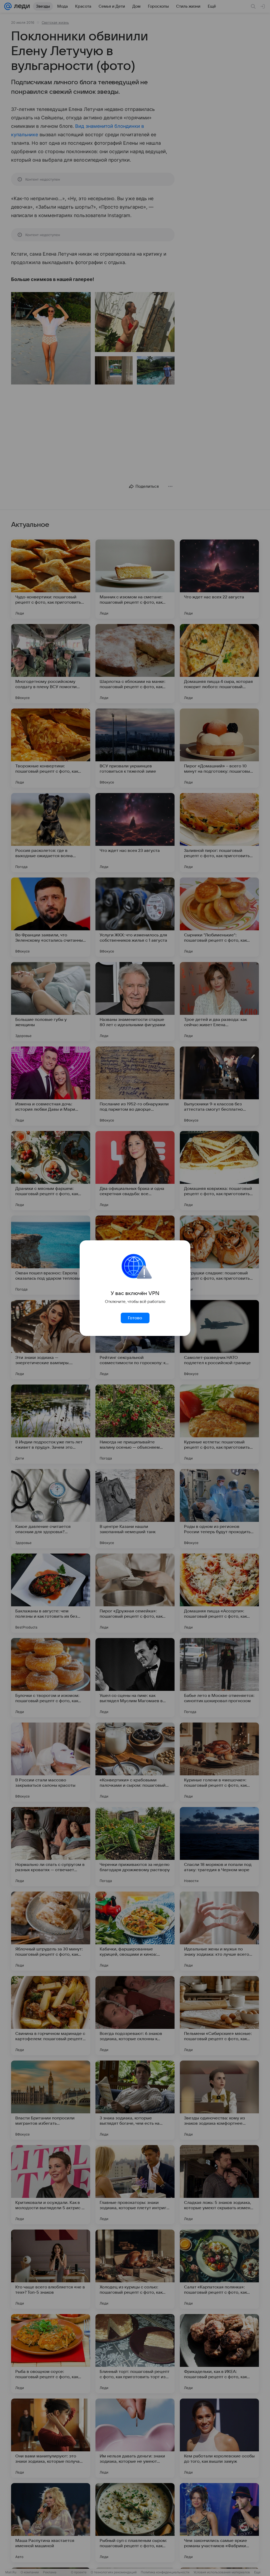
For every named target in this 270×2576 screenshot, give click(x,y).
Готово (135, 1318)
